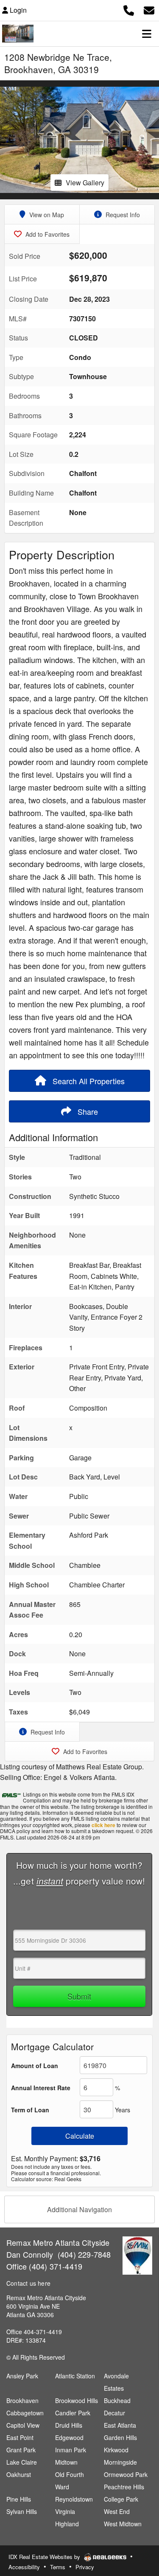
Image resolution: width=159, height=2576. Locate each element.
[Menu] (147, 34)
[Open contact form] (149, 9)
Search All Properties (88, 1081)
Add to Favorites (47, 234)
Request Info (122, 215)
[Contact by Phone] (129, 9)
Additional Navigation (79, 2209)
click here (103, 1825)
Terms (58, 2567)
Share (87, 1111)
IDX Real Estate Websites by (45, 2557)
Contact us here (28, 2283)
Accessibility (24, 2567)
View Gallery (85, 183)
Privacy (85, 2567)
